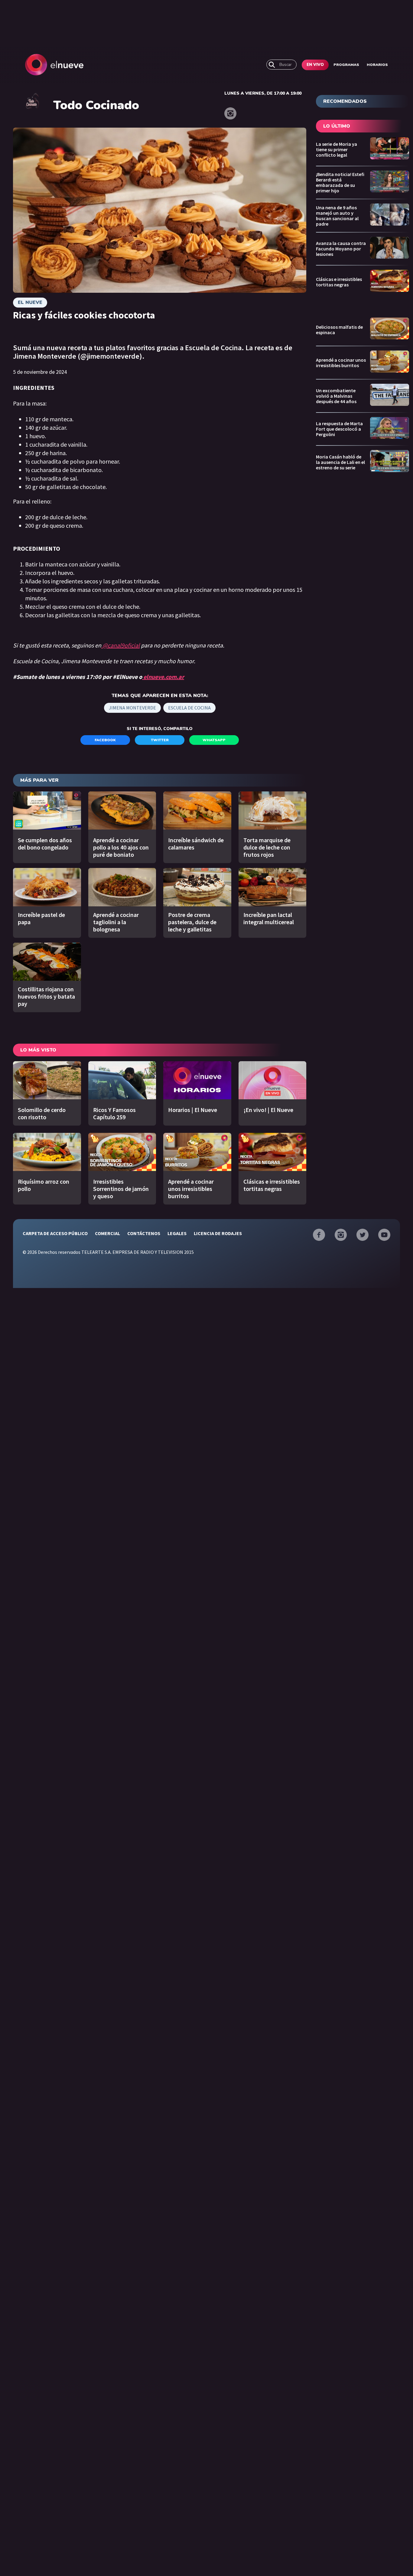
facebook (105, 740)
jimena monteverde (132, 708)
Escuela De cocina (189, 708)
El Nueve (30, 302)
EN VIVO (315, 65)
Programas (346, 65)
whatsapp (214, 740)
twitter (160, 740)
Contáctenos (144, 1233)
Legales (177, 1233)
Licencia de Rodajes (218, 1233)
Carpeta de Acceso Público (55, 1233)
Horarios (377, 65)
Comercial (107, 1233)
